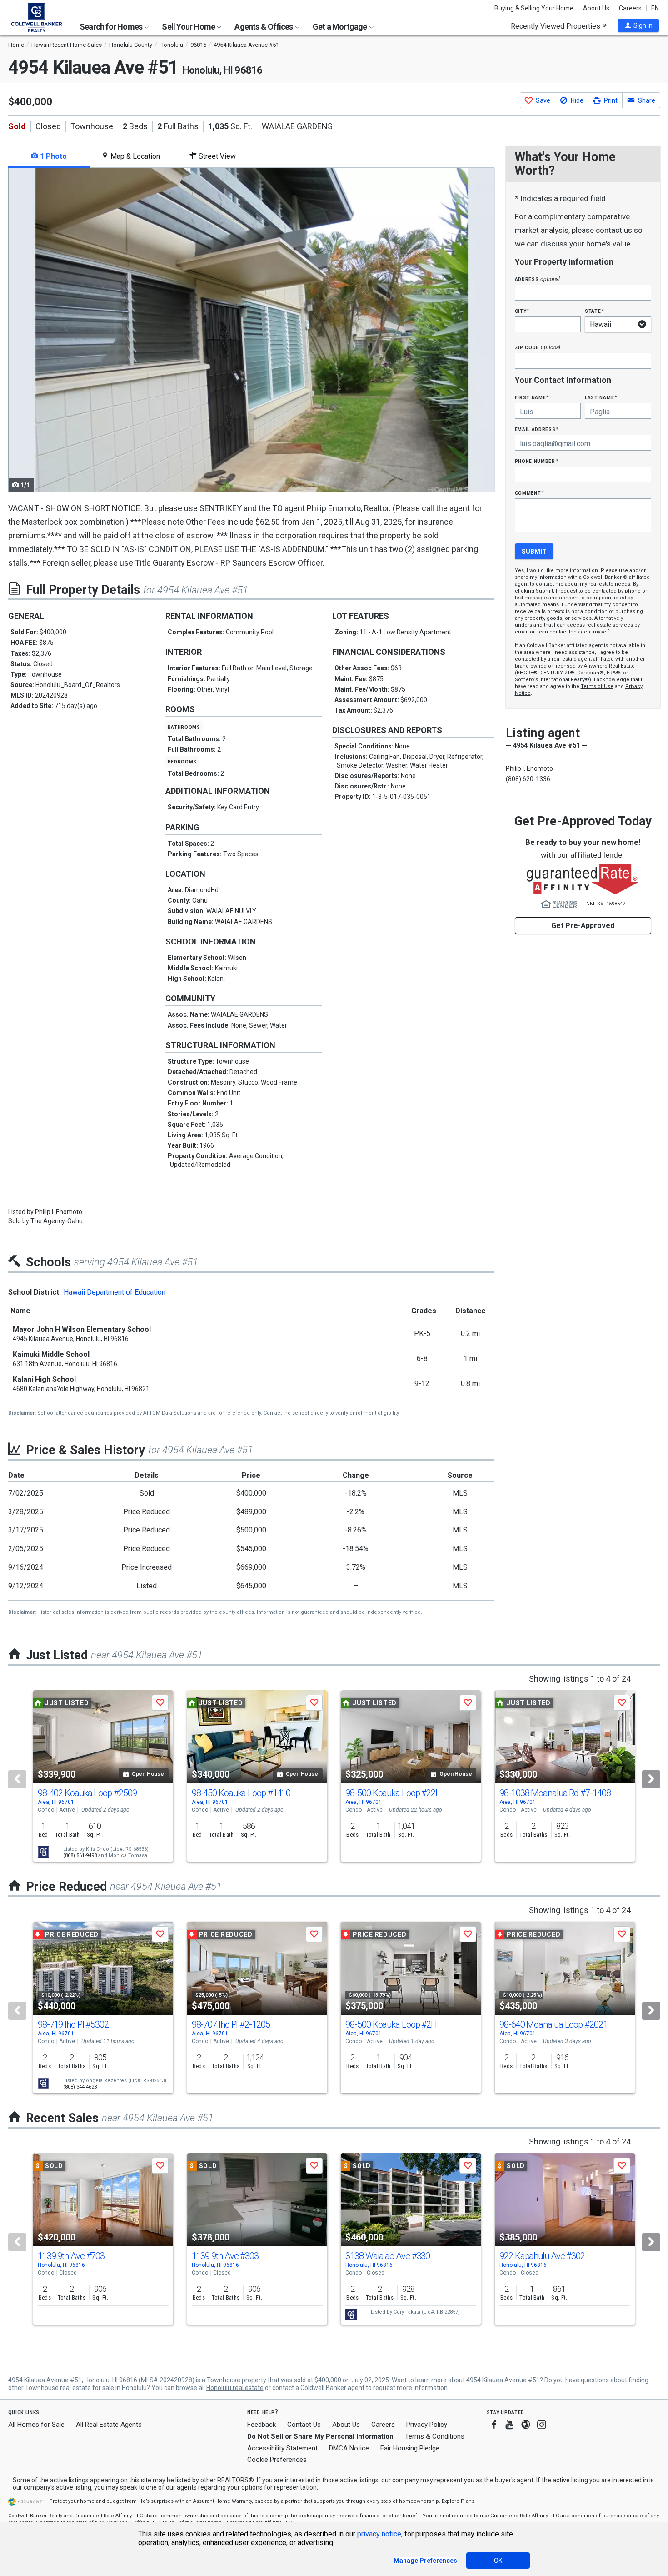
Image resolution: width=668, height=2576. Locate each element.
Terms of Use (597, 686)
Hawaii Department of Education (115, 1292)
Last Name (601, 397)
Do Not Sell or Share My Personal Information (320, 2436)
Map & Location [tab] (134, 156)
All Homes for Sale (36, 2425)
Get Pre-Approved (583, 926)
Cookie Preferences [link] (277, 2460)
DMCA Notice (349, 2448)
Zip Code (538, 347)
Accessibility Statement (282, 2448)
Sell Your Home (189, 27)
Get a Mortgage (341, 27)
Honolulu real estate (235, 2388)
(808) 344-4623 (80, 2087)
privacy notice (379, 2534)
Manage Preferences (425, 2561)
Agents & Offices (264, 27)
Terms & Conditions (435, 2436)
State (594, 311)
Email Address (537, 429)
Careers (630, 8)
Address (538, 279)
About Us (596, 8)
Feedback (262, 2425)
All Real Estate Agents (109, 2425)
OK (498, 2561)
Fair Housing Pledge (410, 2448)
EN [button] (655, 8)
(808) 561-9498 (80, 1855)
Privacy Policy (427, 2425)
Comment (529, 493)
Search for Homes (112, 27)
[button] (638, 25)
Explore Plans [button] (458, 2501)
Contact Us (304, 2425)
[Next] (651, 1779)
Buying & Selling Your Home (534, 8)
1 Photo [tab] (52, 156)
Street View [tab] (216, 156)
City (522, 311)
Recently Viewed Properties (556, 26)
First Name (532, 397)
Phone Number (537, 461)
